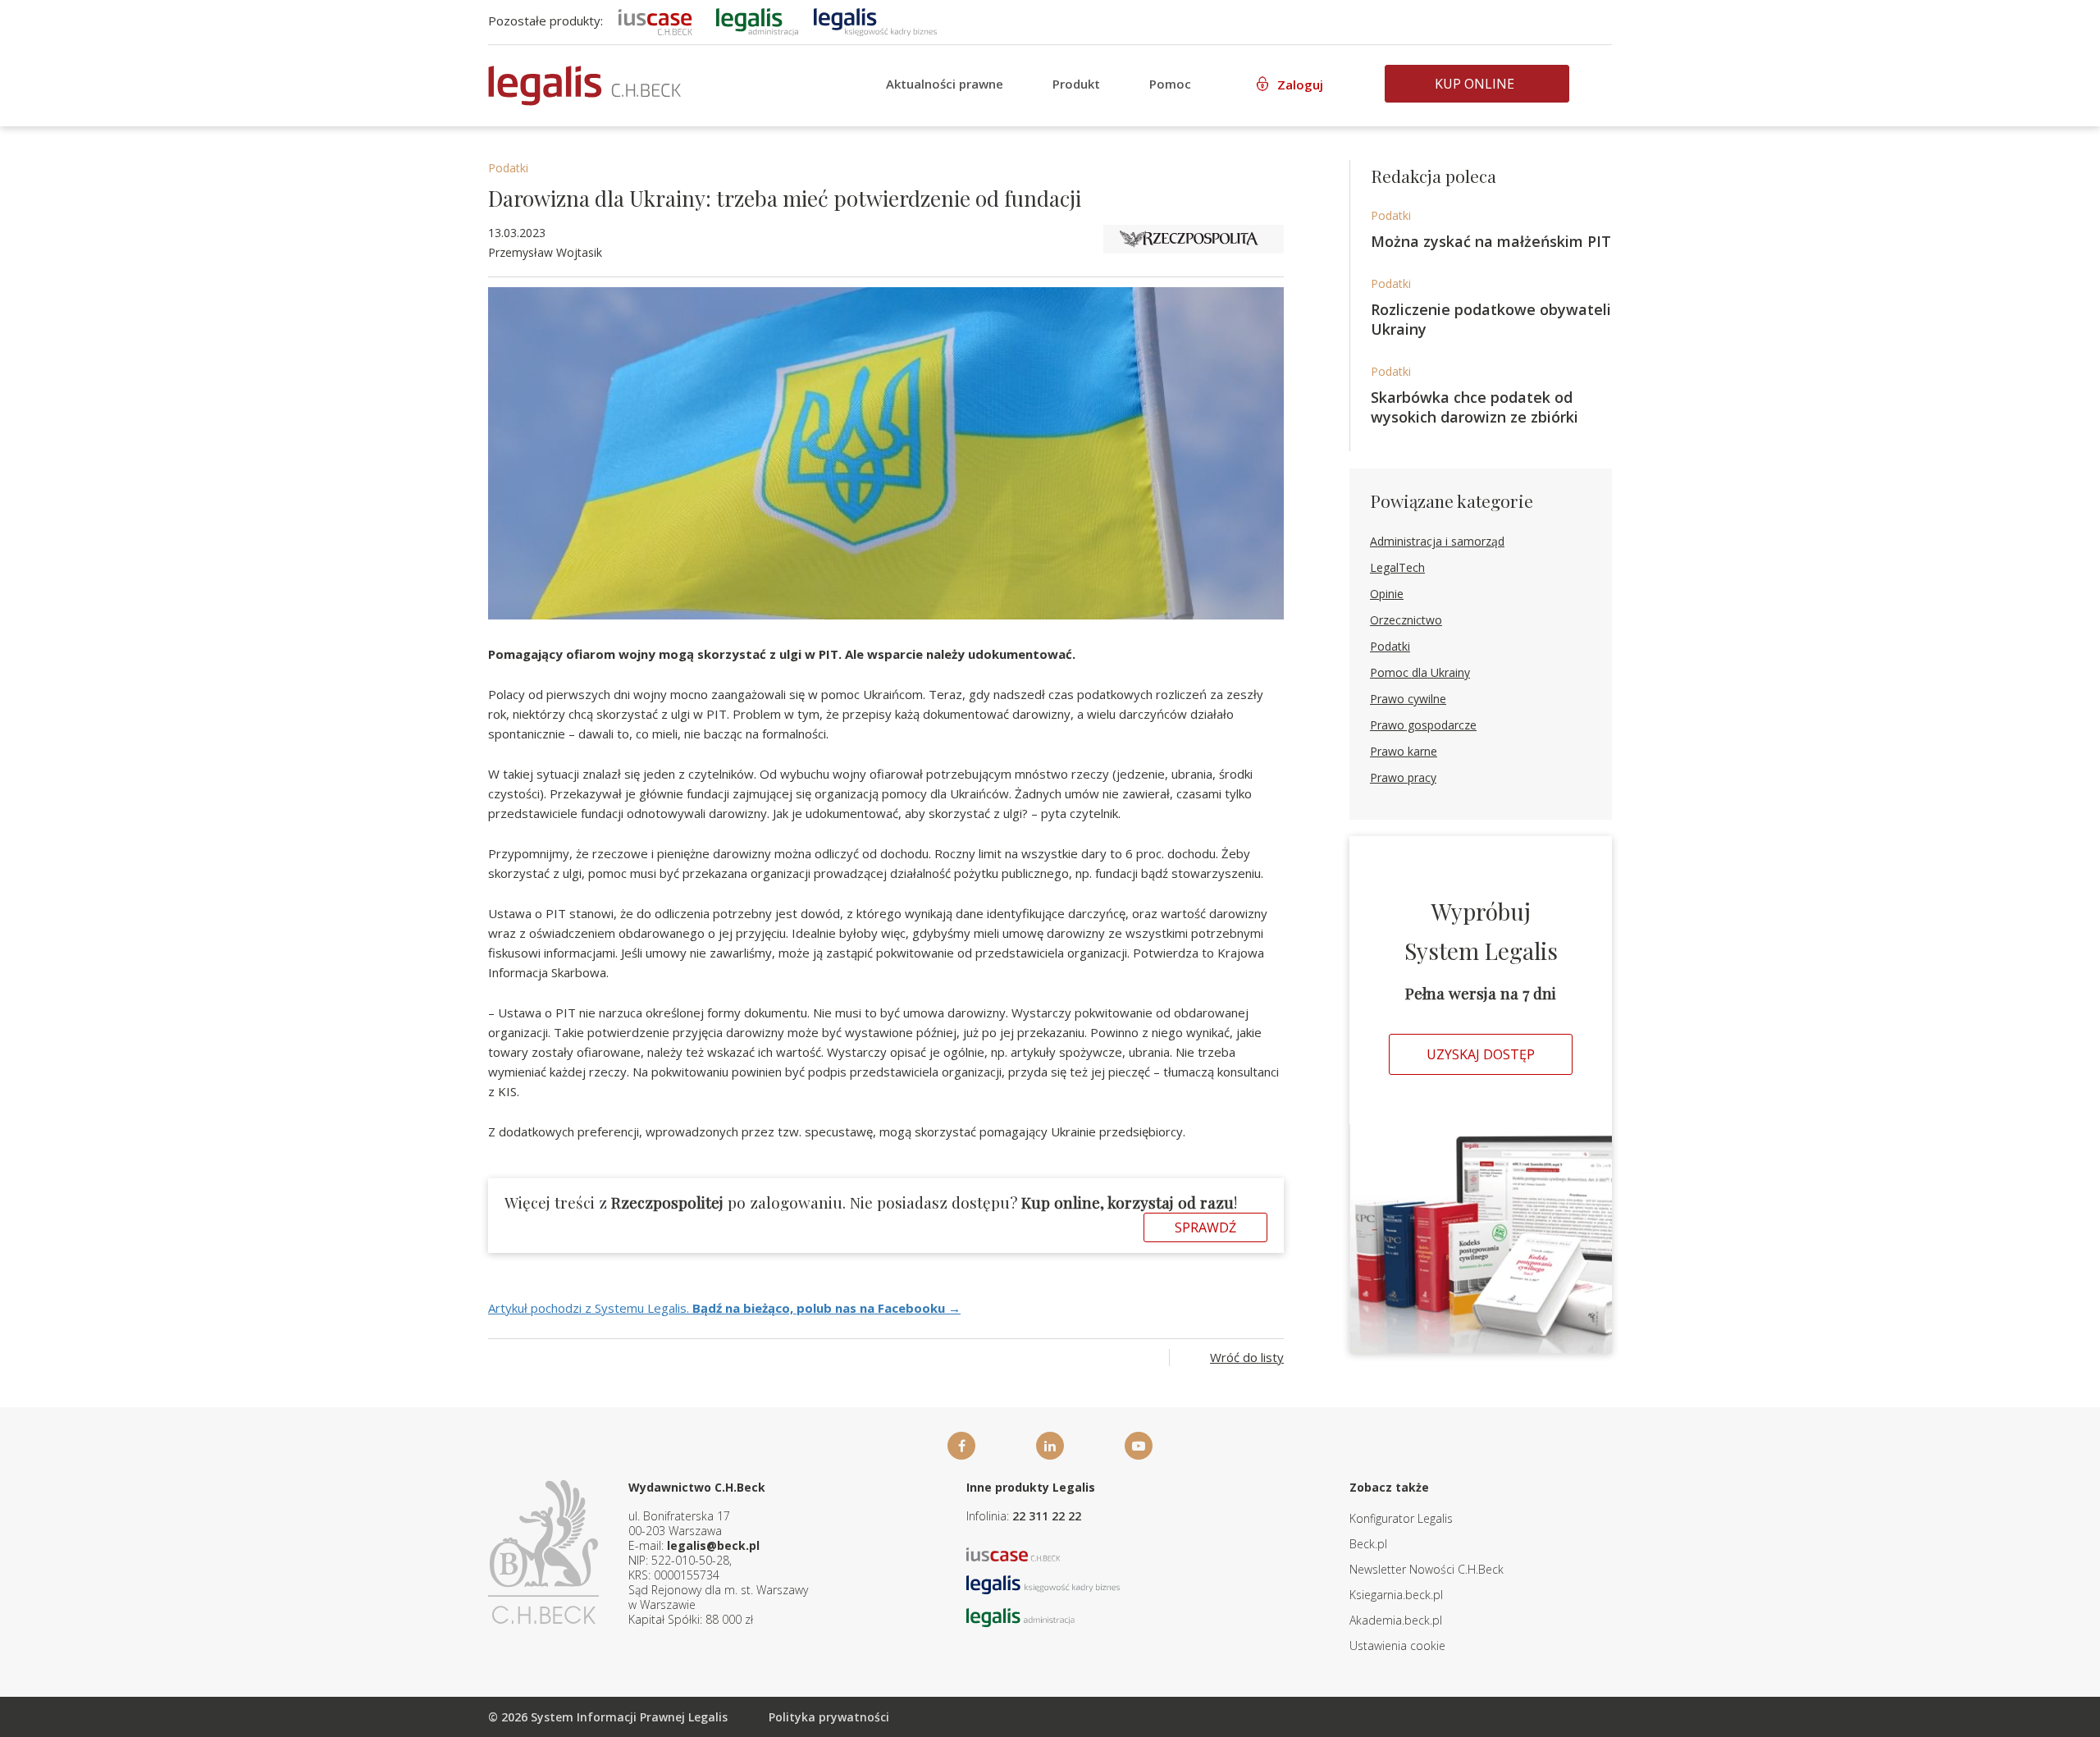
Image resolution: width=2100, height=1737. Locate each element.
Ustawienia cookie (1397, 1646)
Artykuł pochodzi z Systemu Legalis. (724, 1308)
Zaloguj (1300, 85)
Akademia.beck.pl (1396, 1620)
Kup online (1475, 84)
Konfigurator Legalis (1401, 1518)
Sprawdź (1205, 1227)
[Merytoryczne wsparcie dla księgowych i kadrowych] (875, 21)
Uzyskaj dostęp (1481, 1054)
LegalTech (1397, 567)
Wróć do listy (1247, 1357)
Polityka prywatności (829, 1717)
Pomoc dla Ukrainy (1420, 672)
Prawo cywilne (1408, 699)
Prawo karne (1404, 751)
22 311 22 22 (1047, 1516)
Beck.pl (1368, 1544)
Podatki (508, 168)
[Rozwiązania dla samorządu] (757, 21)
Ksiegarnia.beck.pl (1396, 1595)
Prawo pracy (1403, 777)
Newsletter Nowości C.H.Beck (1427, 1569)
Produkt (1076, 84)
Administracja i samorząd (1437, 541)
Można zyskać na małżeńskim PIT (1491, 241)
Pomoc (1170, 84)
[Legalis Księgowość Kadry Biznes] (1043, 1583)
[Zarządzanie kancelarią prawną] (655, 21)
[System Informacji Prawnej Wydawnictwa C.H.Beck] (584, 86)
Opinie (1387, 594)
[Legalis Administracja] (1020, 1616)
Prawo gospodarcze (1423, 725)
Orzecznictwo (1406, 620)
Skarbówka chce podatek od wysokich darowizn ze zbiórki (1475, 407)
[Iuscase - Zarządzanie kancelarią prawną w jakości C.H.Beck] (1013, 1553)
